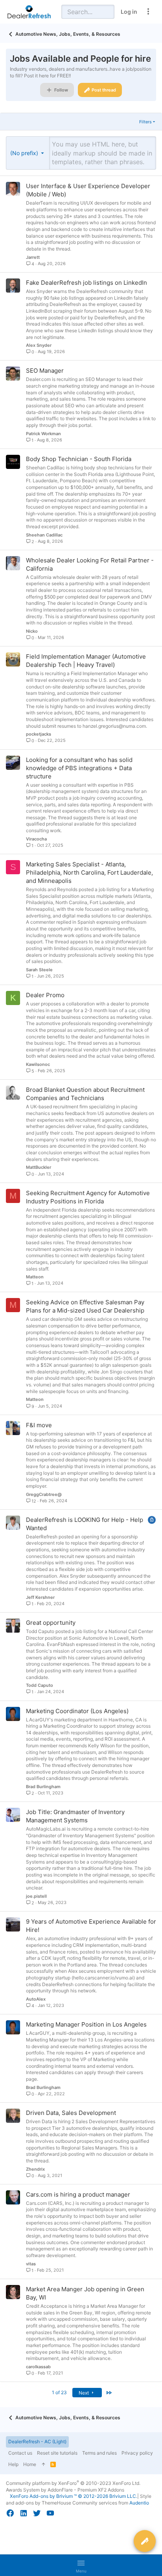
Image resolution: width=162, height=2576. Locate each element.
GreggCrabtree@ (44, 1494)
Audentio (139, 2503)
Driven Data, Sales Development (71, 2113)
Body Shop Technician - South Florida (79, 459)
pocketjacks (39, 734)
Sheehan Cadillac (44, 535)
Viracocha (36, 839)
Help (13, 2464)
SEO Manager (45, 371)
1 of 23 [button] (59, 2392)
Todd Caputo (40, 1685)
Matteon (35, 1277)
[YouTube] (50, 2513)
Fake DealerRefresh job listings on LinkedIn (87, 283)
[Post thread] (145, 2541)
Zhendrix (35, 2169)
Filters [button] (145, 122)
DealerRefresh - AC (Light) (37, 2441)
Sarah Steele (39, 970)
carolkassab (38, 2367)
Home (30, 2464)
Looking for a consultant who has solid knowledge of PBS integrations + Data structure (79, 768)
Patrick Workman (43, 434)
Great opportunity (51, 1623)
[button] (28, 153)
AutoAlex (36, 1999)
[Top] (43, 2465)
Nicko (32, 631)
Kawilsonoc (38, 1064)
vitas (31, 2264)
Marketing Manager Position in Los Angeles (86, 2024)
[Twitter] (37, 2513)
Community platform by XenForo (73, 2483)
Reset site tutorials (57, 2453)
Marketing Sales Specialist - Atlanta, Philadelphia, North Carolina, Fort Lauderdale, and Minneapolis (89, 872)
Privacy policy (137, 2453)
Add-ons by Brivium (74, 2496)
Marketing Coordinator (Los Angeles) (77, 1711)
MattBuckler (39, 1167)
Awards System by (65, 2490)
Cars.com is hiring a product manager (78, 2194)
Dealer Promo (45, 995)
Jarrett (33, 257)
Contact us (20, 2453)
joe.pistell (36, 1896)
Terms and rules (99, 2453)
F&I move (39, 1425)
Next (84, 2393)
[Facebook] (10, 2513)
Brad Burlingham (43, 1787)
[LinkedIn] (24, 2513)
